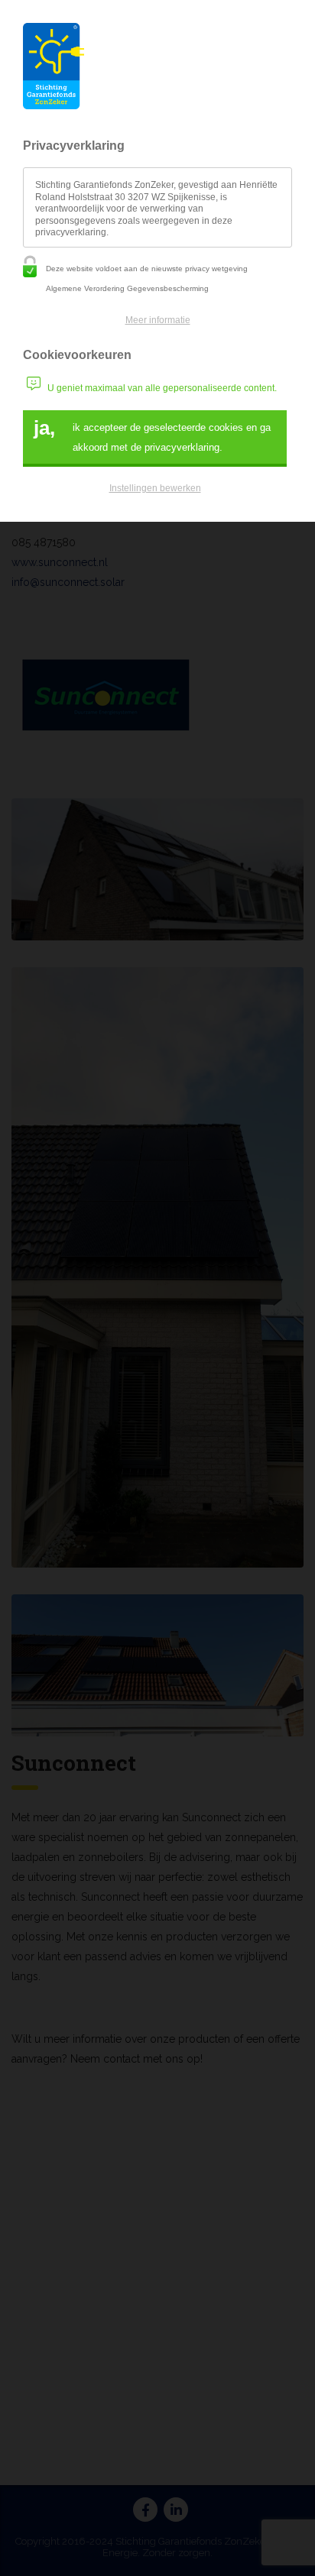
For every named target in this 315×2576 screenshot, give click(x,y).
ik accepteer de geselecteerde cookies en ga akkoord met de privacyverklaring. (152, 435)
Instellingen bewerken (155, 488)
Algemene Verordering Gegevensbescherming (127, 288)
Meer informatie (158, 320)
